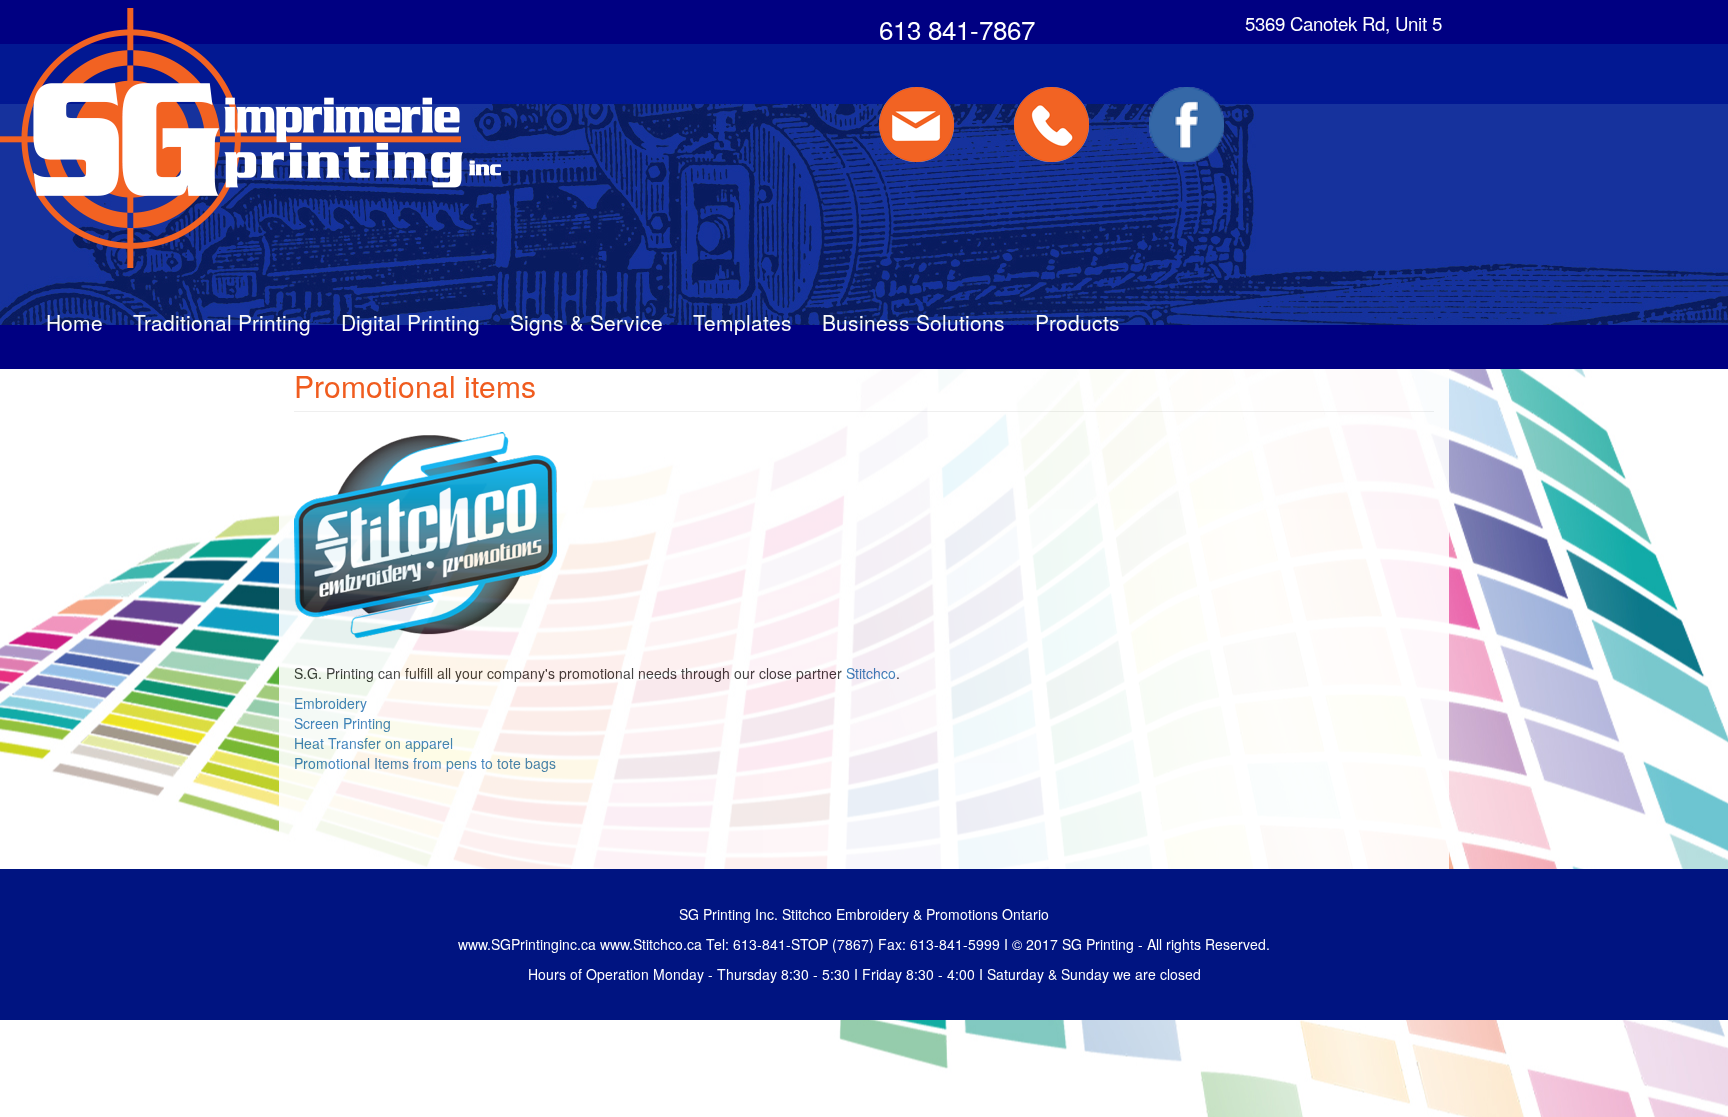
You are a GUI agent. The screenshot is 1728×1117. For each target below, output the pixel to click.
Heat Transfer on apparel (373, 743)
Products (1077, 322)
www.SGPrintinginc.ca (527, 944)
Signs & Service (586, 322)
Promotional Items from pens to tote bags (425, 763)
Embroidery (330, 703)
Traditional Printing (222, 322)
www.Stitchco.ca (651, 944)
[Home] (253, 138)
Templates (742, 322)
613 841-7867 (957, 28)
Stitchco (871, 673)
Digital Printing (410, 322)
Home (74, 322)
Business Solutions (913, 322)
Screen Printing (342, 723)
